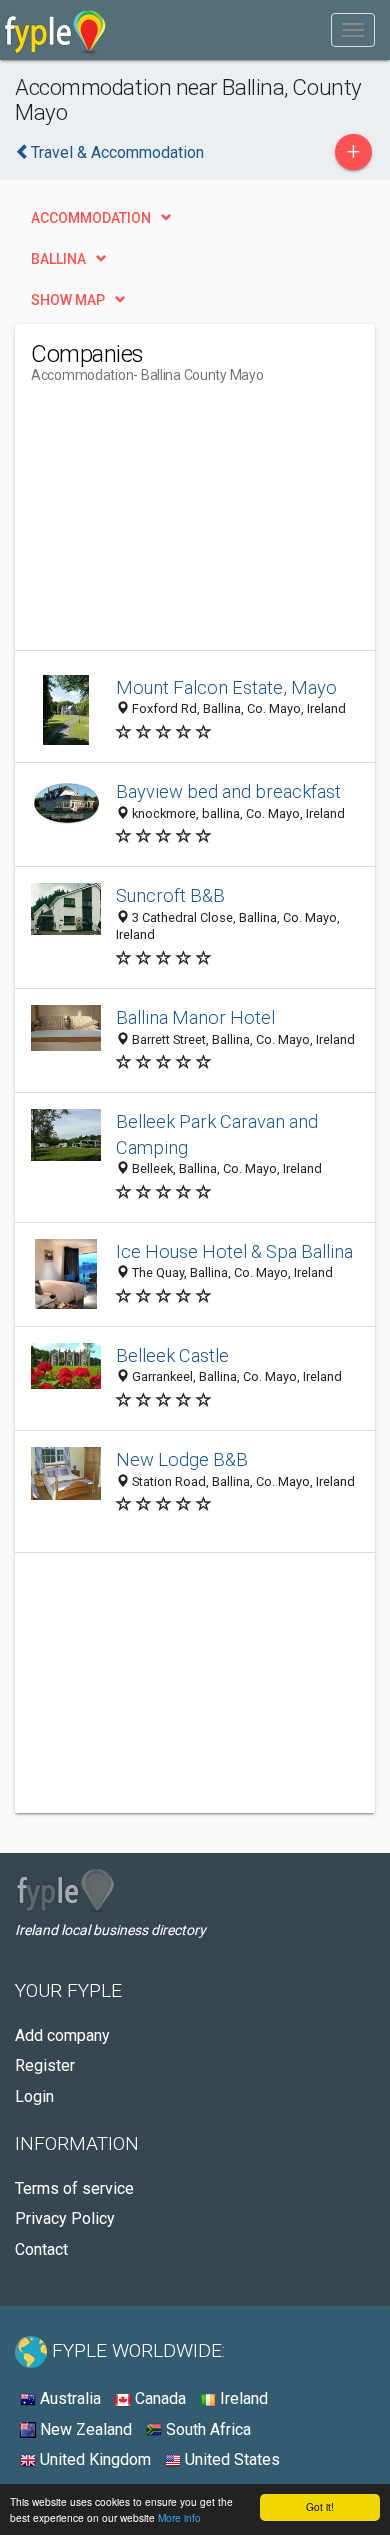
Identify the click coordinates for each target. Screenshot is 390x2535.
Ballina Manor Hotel (195, 1017)
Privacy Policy (65, 2218)
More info (179, 2517)
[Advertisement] (181, 525)
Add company (62, 2035)
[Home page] (55, 30)
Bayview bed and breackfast (228, 791)
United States (230, 2459)
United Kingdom (93, 2459)
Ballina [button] (58, 259)
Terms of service (74, 2188)
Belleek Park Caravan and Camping (217, 1134)
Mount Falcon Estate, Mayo (226, 687)
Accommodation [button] (91, 218)
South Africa (206, 2429)
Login (34, 2096)
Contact (41, 2249)
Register (45, 2065)
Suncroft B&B (170, 895)
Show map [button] (68, 300)
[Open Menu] (353, 30)
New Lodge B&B (182, 1459)
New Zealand (84, 2429)
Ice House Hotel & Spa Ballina (234, 1251)
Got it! (320, 2506)
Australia (68, 2398)
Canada (158, 2398)
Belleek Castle (172, 1355)
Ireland (242, 2398)
